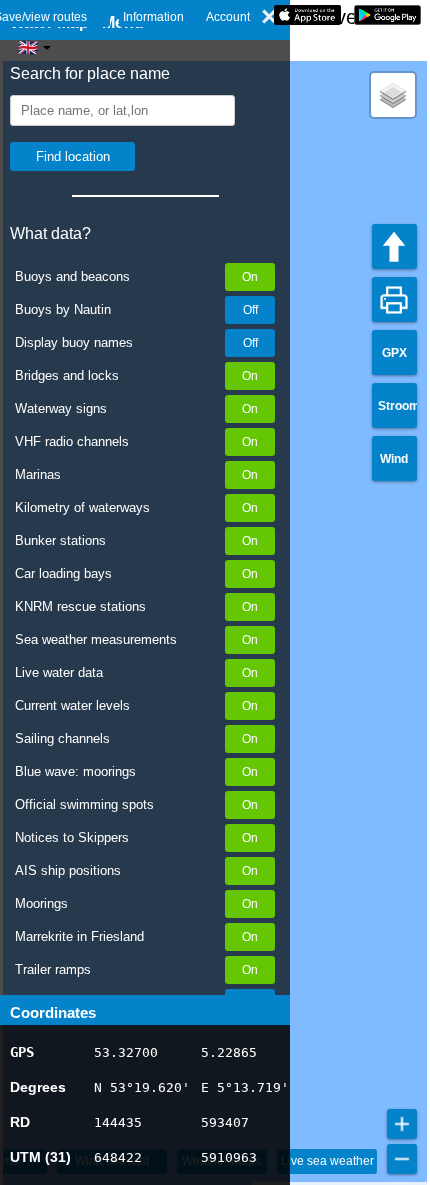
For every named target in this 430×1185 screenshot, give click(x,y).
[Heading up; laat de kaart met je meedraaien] (394, 246)
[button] (393, 95)
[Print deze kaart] (394, 299)
